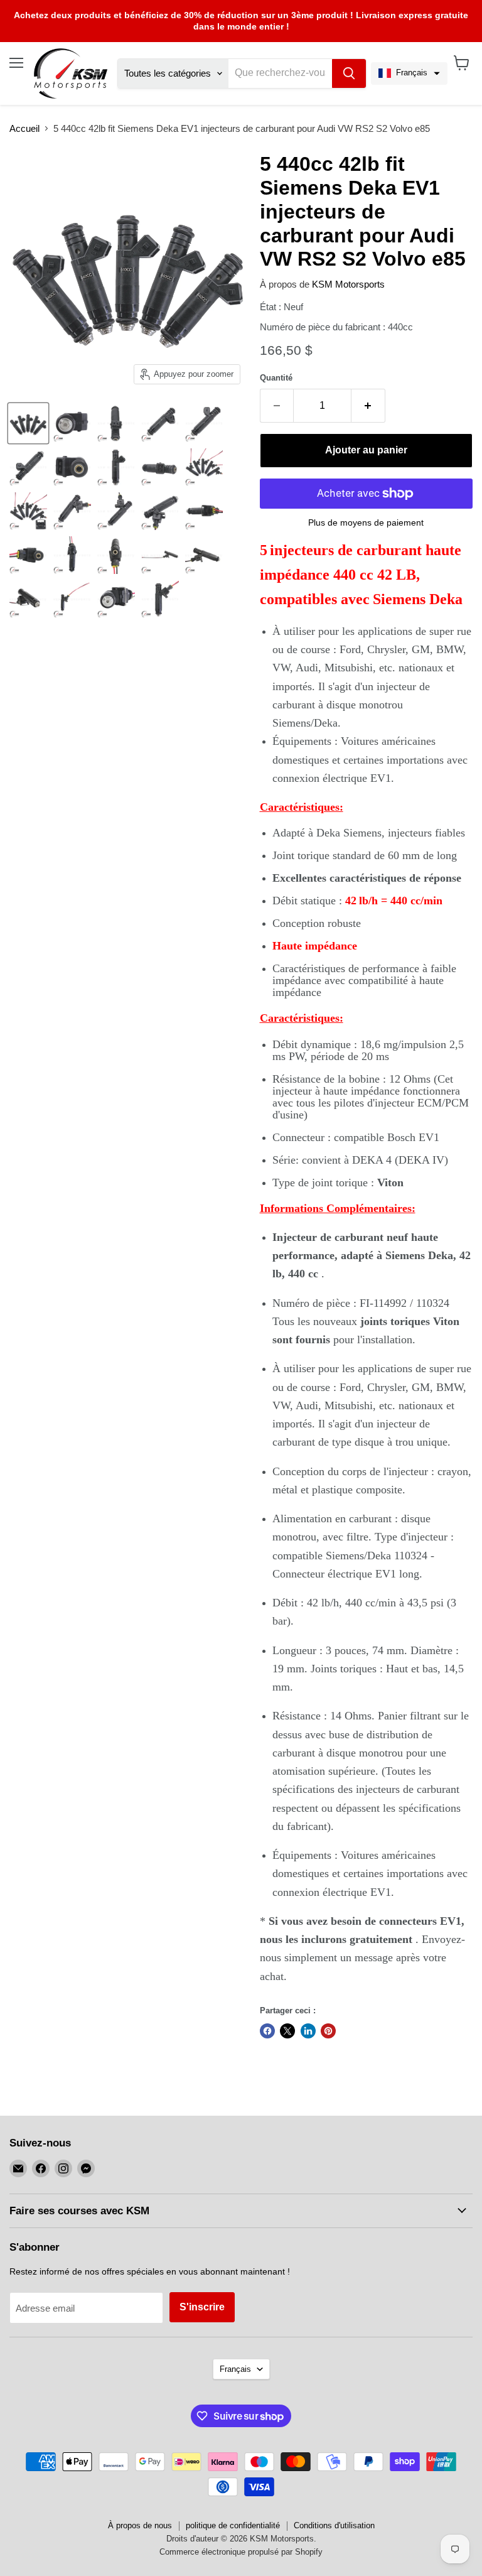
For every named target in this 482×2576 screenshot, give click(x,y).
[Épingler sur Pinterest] (328, 2031)
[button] (409, 73)
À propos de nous (140, 2525)
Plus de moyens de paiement (366, 522)
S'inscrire (202, 2307)
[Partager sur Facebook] (267, 2031)
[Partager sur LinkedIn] (308, 2031)
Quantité (276, 378)
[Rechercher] (349, 73)
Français (235, 2369)
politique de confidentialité (233, 2525)
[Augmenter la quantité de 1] (368, 406)
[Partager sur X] (287, 2031)
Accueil (24, 128)
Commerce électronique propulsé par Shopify (241, 2552)
